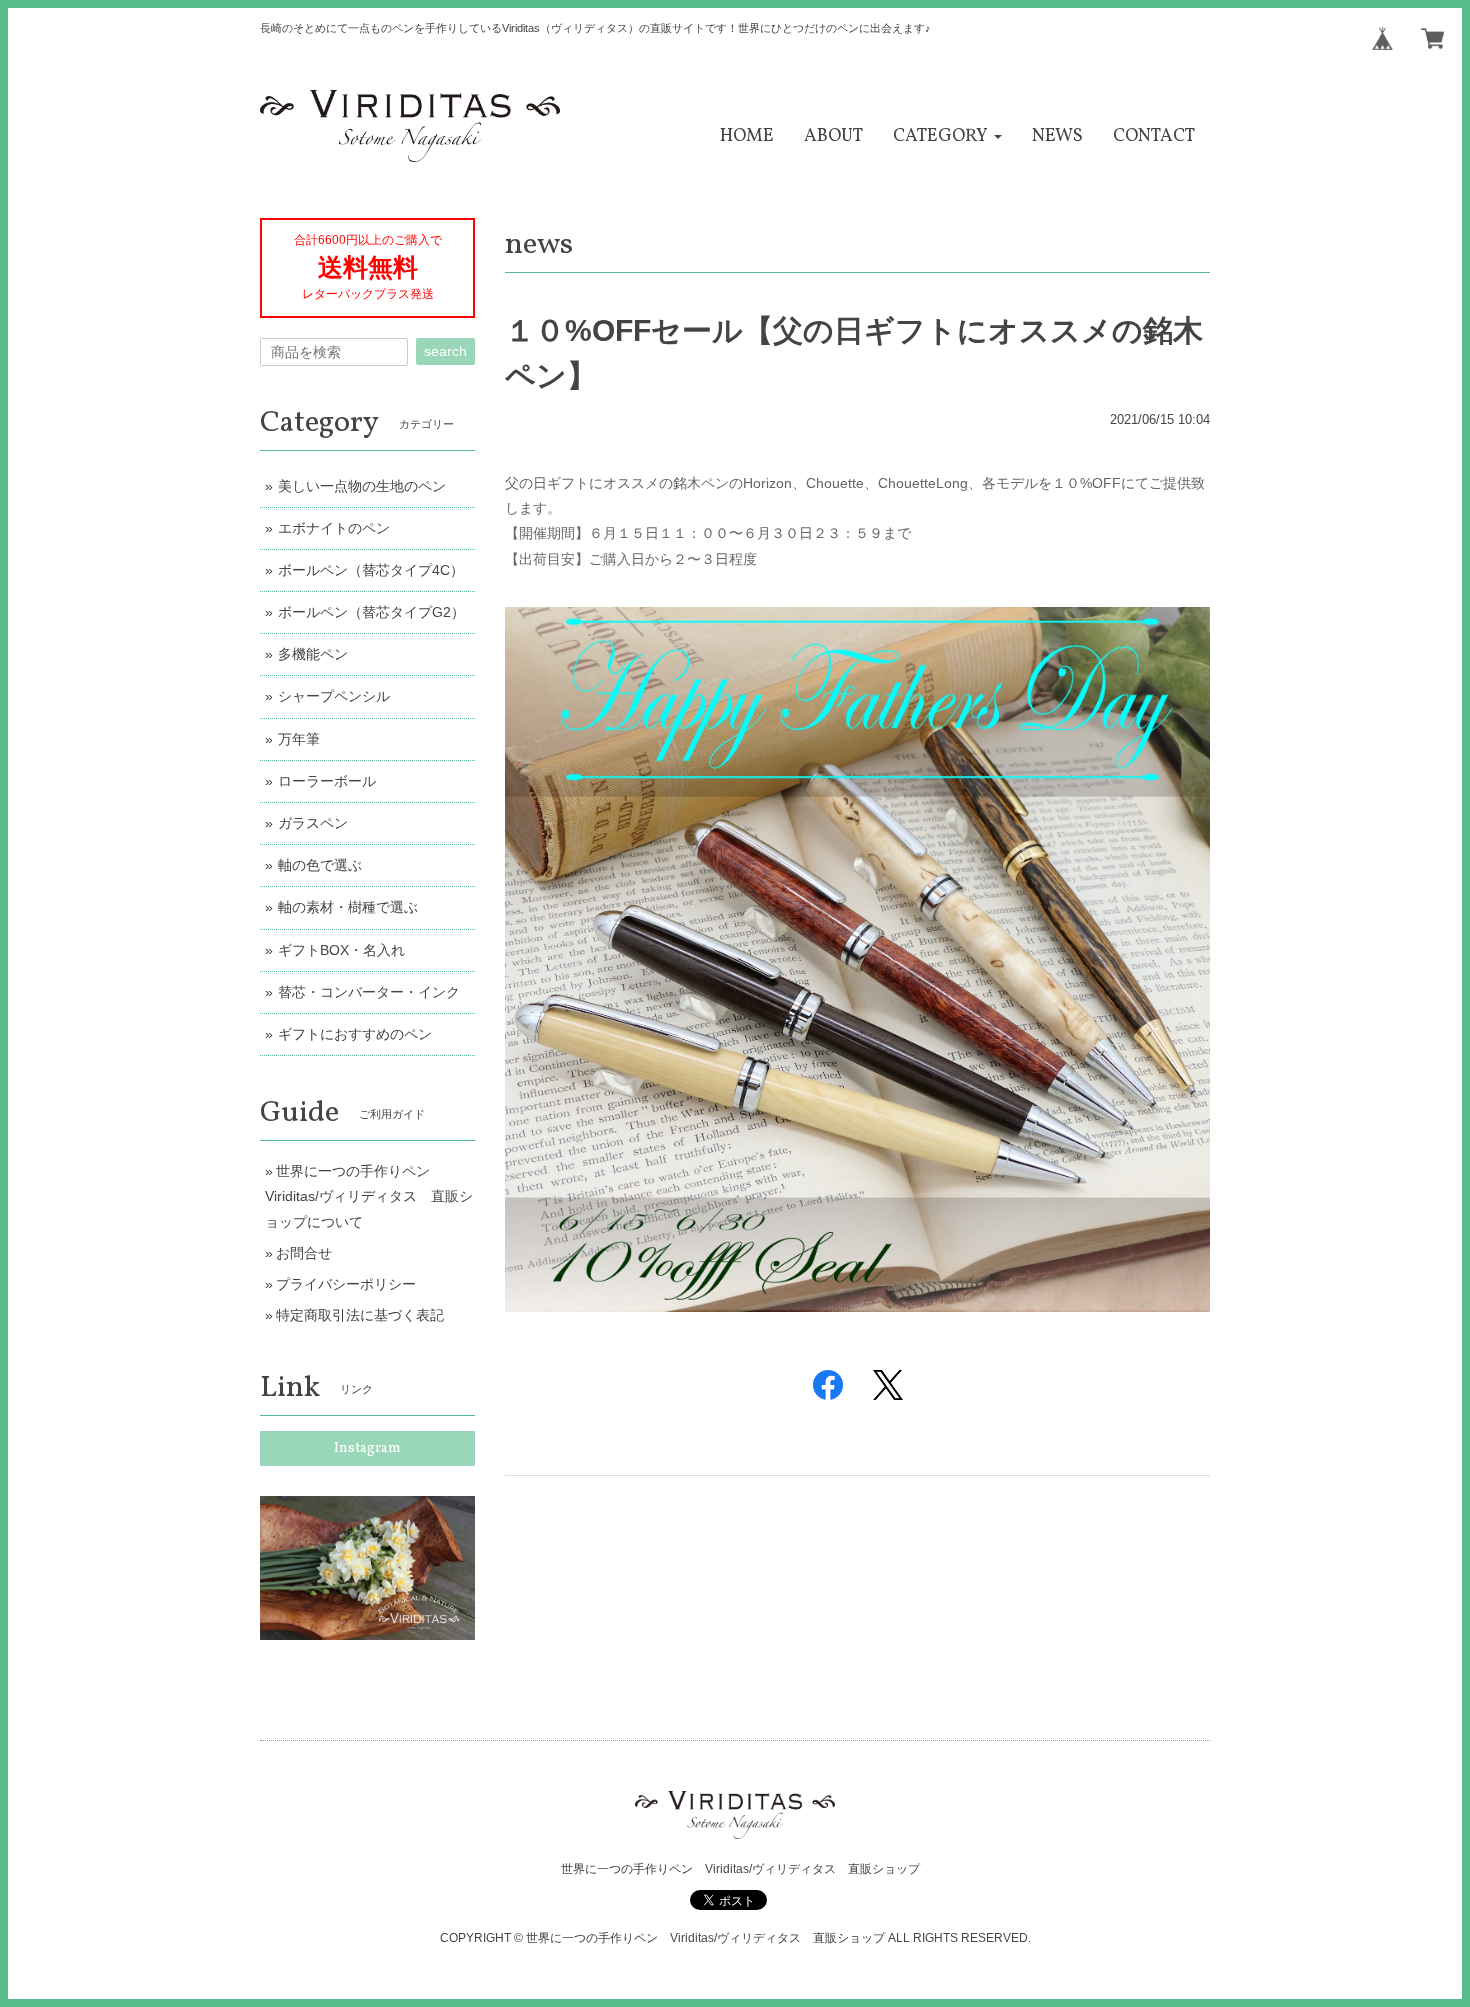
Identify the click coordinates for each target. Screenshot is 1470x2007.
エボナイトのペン (334, 528)
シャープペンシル (334, 696)
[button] (947, 136)
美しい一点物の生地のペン (362, 486)
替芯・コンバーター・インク (369, 992)
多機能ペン (313, 654)
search (445, 351)
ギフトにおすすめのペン (355, 1034)
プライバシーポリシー (346, 1284)
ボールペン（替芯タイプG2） (371, 612)
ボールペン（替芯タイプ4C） (371, 570)
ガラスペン (313, 823)
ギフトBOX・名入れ (341, 950)
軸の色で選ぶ (320, 865)
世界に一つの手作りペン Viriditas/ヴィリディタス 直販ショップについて (369, 1196)
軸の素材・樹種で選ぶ (348, 907)
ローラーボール (327, 781)
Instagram (367, 1448)
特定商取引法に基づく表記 (360, 1315)
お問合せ (304, 1253)
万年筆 (299, 739)
